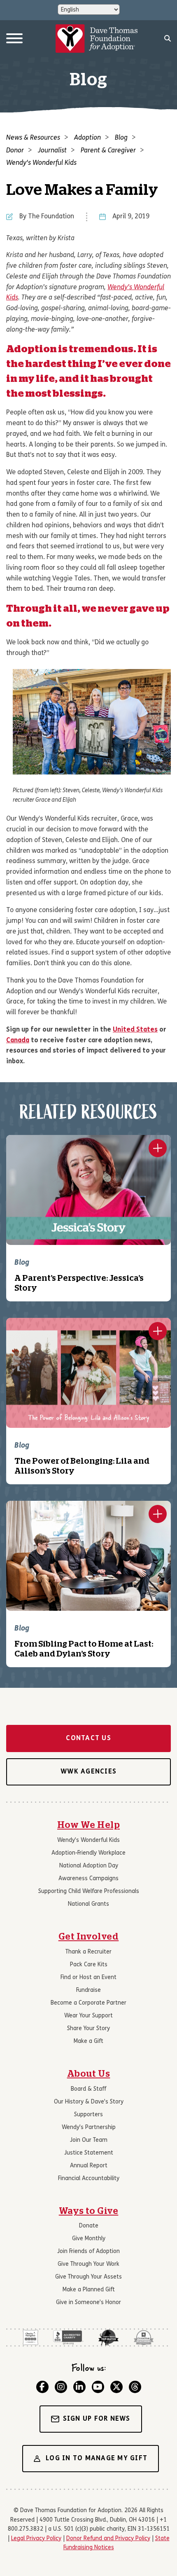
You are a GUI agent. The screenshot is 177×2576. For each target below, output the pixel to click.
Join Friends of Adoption (88, 2252)
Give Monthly (89, 2239)
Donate (89, 2226)
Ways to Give (89, 2211)
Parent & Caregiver (108, 151)
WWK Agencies (88, 1772)
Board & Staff (88, 2089)
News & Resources (33, 138)
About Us (89, 2074)
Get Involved (89, 1937)
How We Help (88, 1825)
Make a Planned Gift (89, 2290)
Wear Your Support (88, 2016)
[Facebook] (42, 2387)
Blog (121, 138)
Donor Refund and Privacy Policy (108, 2539)
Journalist (52, 151)
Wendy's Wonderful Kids (41, 163)
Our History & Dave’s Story (89, 2102)
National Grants (88, 1904)
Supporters (88, 2115)
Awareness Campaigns (88, 1879)
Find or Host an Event (88, 1978)
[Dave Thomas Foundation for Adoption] (97, 39)
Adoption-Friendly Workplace (88, 1853)
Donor (15, 151)
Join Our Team (89, 2140)
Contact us (88, 1738)
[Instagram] (61, 2387)
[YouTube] (98, 2387)
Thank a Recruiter (88, 1952)
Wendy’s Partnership (89, 2128)
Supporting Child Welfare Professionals (89, 1892)
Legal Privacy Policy (36, 2539)
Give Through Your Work (88, 2264)
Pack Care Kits (89, 1965)
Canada (18, 1041)
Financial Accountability (89, 2179)
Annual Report (89, 2166)
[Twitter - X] (116, 2387)
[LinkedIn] (79, 2387)
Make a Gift (88, 2041)
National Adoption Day (89, 1866)
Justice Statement (89, 2153)
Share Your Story (88, 2029)
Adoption (87, 138)
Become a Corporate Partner (88, 2003)
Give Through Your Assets (88, 2277)
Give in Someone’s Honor (88, 2303)
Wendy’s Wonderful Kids (88, 1840)
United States (135, 1030)
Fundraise (88, 1990)
